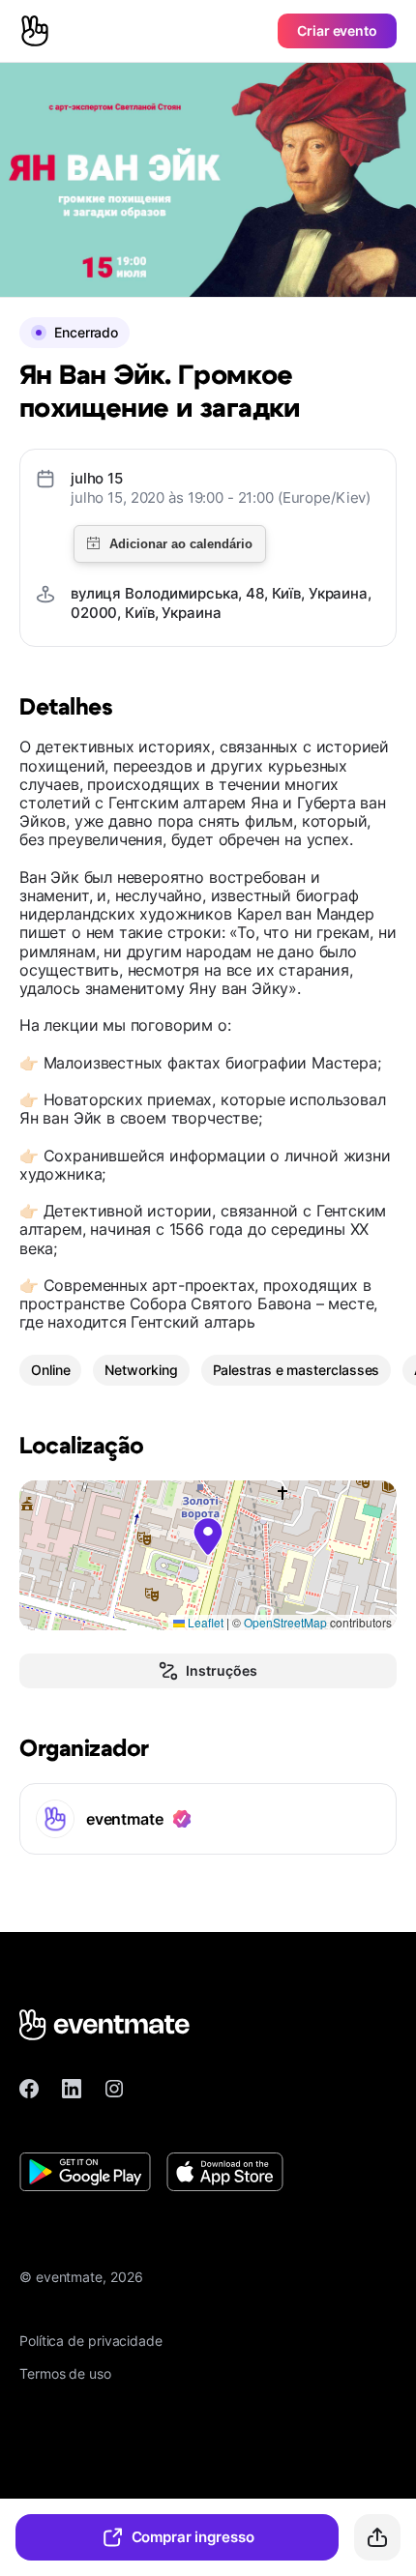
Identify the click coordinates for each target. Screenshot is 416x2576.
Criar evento (337, 30)
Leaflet (204, 1622)
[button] (208, 1537)
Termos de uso (65, 2373)
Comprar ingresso (193, 2537)
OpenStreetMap (285, 1622)
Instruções (221, 1670)
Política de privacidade (91, 2341)
